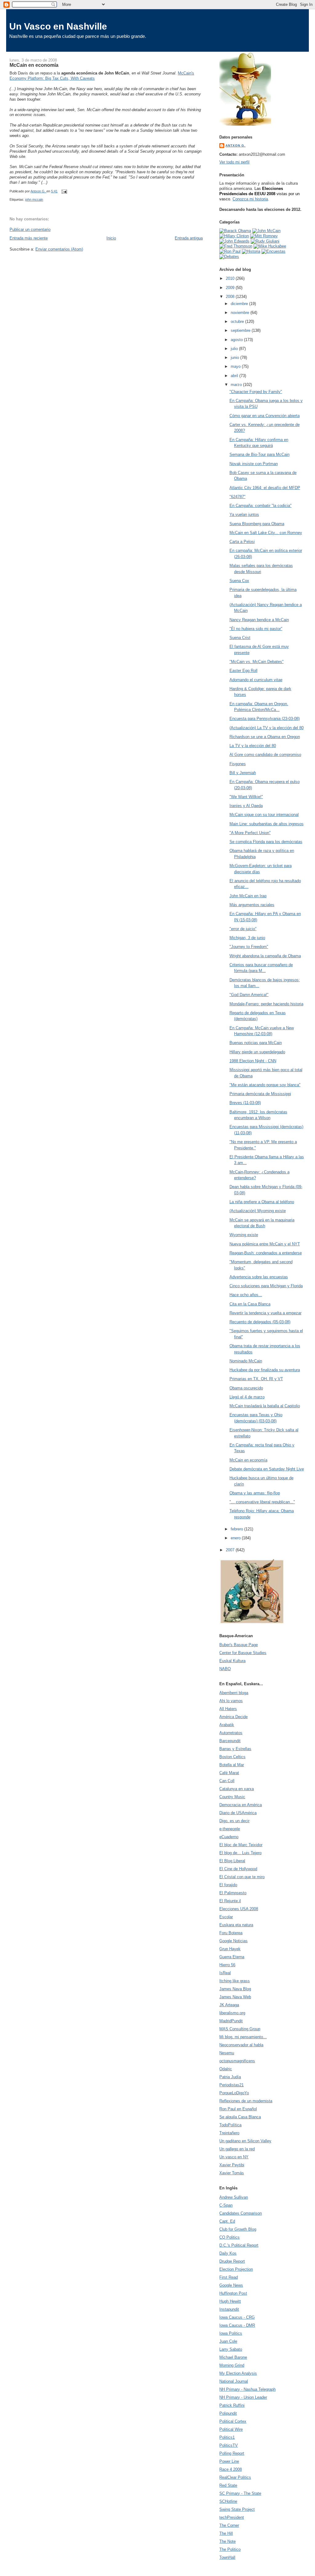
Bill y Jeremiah (243, 773)
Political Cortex (233, 2421)
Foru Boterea (231, 1933)
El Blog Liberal (232, 1861)
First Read (229, 2277)
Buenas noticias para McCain (256, 1043)
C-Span (226, 2205)
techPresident (232, 2517)
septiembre (241, 330)
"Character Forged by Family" (256, 392)
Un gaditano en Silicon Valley (245, 2141)
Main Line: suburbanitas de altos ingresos (267, 824)
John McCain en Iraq (248, 896)
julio (235, 349)
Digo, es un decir (234, 1821)
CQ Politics (229, 2237)
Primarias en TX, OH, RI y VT (256, 1379)
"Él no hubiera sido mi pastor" (256, 629)
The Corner (229, 2525)
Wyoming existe (244, 1235)
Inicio (111, 238)
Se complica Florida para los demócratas (266, 842)
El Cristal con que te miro (242, 1877)
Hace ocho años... (246, 1295)
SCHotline (228, 2501)
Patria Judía (230, 2077)
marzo (237, 385)
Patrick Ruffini (232, 2405)
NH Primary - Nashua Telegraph (247, 2389)
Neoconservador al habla (241, 2045)
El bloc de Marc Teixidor (241, 1845)
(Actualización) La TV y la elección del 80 (267, 728)
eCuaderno (229, 1837)
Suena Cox (239, 581)
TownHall (227, 2557)
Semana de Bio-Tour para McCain (259, 454)
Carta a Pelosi (242, 542)
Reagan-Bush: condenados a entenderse (266, 1253)
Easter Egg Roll (243, 671)
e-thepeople (230, 1829)
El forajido (228, 1885)
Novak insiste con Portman (254, 464)
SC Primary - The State (240, 2493)
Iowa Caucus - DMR (237, 2325)
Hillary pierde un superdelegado (257, 1052)
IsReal (225, 1973)
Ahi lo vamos (231, 1701)
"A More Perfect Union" (250, 833)
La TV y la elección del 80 (253, 746)
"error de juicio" (243, 929)
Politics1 (227, 2437)
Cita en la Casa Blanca (250, 1304)
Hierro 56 (227, 1965)
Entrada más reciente (29, 238)
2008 (231, 297)
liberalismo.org (232, 2013)
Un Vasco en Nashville (58, 26)
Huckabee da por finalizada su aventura (265, 1370)
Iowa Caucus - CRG (237, 2317)
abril (235, 376)
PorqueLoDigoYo (234, 2093)
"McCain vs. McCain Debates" (257, 662)
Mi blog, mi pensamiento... (243, 2037)
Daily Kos (228, 2253)
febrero (237, 1529)
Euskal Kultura (232, 1661)
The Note (227, 2541)
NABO (225, 1669)
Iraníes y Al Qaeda (246, 806)
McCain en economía (248, 1460)
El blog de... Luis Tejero (240, 1853)
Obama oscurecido (246, 1388)
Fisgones (238, 764)
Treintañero (229, 2133)
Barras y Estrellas (235, 1749)
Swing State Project (237, 2509)
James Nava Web (235, 1997)
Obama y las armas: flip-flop (255, 1493)
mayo (236, 366)
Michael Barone (233, 2357)
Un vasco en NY (234, 2157)
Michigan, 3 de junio (247, 938)
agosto (237, 340)
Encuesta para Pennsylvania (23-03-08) (265, 719)
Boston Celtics (232, 1757)
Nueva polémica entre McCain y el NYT (265, 1244)
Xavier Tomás (232, 2173)
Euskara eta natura (236, 1925)
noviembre (241, 313)
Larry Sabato (231, 2349)
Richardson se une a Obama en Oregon (265, 737)
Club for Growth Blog (238, 2229)
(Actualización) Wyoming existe (258, 1211)
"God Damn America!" (249, 995)
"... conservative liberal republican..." (262, 1502)
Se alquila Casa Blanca (240, 2117)
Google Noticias (233, 1941)
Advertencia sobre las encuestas (259, 1277)
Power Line (229, 2461)
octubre (238, 321)
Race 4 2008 (231, 2469)
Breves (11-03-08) (245, 1103)
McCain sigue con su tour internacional (264, 815)
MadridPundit (231, 2021)
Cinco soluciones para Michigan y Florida (266, 1286)
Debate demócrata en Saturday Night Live (267, 1469)
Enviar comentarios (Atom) (59, 249)
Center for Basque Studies (243, 1653)
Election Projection (236, 2269)
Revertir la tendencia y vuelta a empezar (265, 1313)
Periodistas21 (231, 2085)
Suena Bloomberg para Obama (257, 524)
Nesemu (227, 2053)
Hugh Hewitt (230, 2301)
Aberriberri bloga (234, 1693)
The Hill (226, 2533)
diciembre (240, 304)
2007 (231, 1550)
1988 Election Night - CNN (253, 1061)
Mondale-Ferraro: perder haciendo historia (266, 1004)
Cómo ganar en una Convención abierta (265, 416)
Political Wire (231, 2429)
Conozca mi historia (250, 199)
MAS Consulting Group (240, 2029)
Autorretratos (231, 1733)
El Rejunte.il (230, 1901)
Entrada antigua (189, 238)
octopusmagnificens (237, 2061)
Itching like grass (235, 1981)
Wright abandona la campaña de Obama (265, 956)
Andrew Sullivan (234, 2197)
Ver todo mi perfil (234, 162)
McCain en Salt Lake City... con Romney (266, 533)
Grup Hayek (230, 1949)
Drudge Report (232, 2261)
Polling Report (232, 2453)
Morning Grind (232, 2365)
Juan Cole (228, 2341)
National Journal (234, 2381)
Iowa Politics (231, 2333)
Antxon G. (235, 145)
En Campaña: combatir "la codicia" (261, 506)
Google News (231, 2285)
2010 (231, 278)
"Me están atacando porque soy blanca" (265, 1085)
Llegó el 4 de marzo (247, 1397)
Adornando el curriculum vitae (256, 680)
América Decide (233, 1717)
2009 (231, 288)
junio (235, 358)
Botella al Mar (232, 1765)
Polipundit (228, 2413)
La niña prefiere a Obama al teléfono (262, 1202)
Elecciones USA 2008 (239, 1909)
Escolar (226, 1917)
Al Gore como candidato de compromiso (265, 755)
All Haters (228, 1709)
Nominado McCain (246, 1361)
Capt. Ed (227, 2221)
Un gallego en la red (237, 2149)
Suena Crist (240, 638)
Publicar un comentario (30, 229)
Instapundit (229, 2309)
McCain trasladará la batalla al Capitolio (265, 1406)
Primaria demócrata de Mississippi (260, 1094)
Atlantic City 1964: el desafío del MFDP (265, 488)
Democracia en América (241, 1805)
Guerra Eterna (232, 1957)
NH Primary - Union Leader (243, 2397)
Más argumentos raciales (252, 905)
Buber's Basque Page (239, 1645)
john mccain (34, 199)
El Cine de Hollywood (238, 1869)
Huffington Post (233, 2293)
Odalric (226, 2069)
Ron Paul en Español (238, 2109)
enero (236, 1538)
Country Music (232, 1797)
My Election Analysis (238, 2373)
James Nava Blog (235, 1989)
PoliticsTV (229, 2445)
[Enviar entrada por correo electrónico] (64, 191)
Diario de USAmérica (238, 1813)
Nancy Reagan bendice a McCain (259, 620)
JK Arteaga (229, 2005)
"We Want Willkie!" (246, 797)
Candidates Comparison (241, 2213)
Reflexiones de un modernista (246, 2101)
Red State (228, 2485)
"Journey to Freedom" (249, 947)
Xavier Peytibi (232, 2165)
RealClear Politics (235, 2477)
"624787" (237, 497)
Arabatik (227, 1725)
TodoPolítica (230, 2125)
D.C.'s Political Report (239, 2245)
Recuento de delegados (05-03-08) (260, 1322)
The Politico (230, 2549)
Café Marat (229, 1773)
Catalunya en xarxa (237, 1789)
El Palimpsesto (233, 1893)
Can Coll (227, 1781)
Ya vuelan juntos (244, 514)
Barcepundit (230, 1741)
